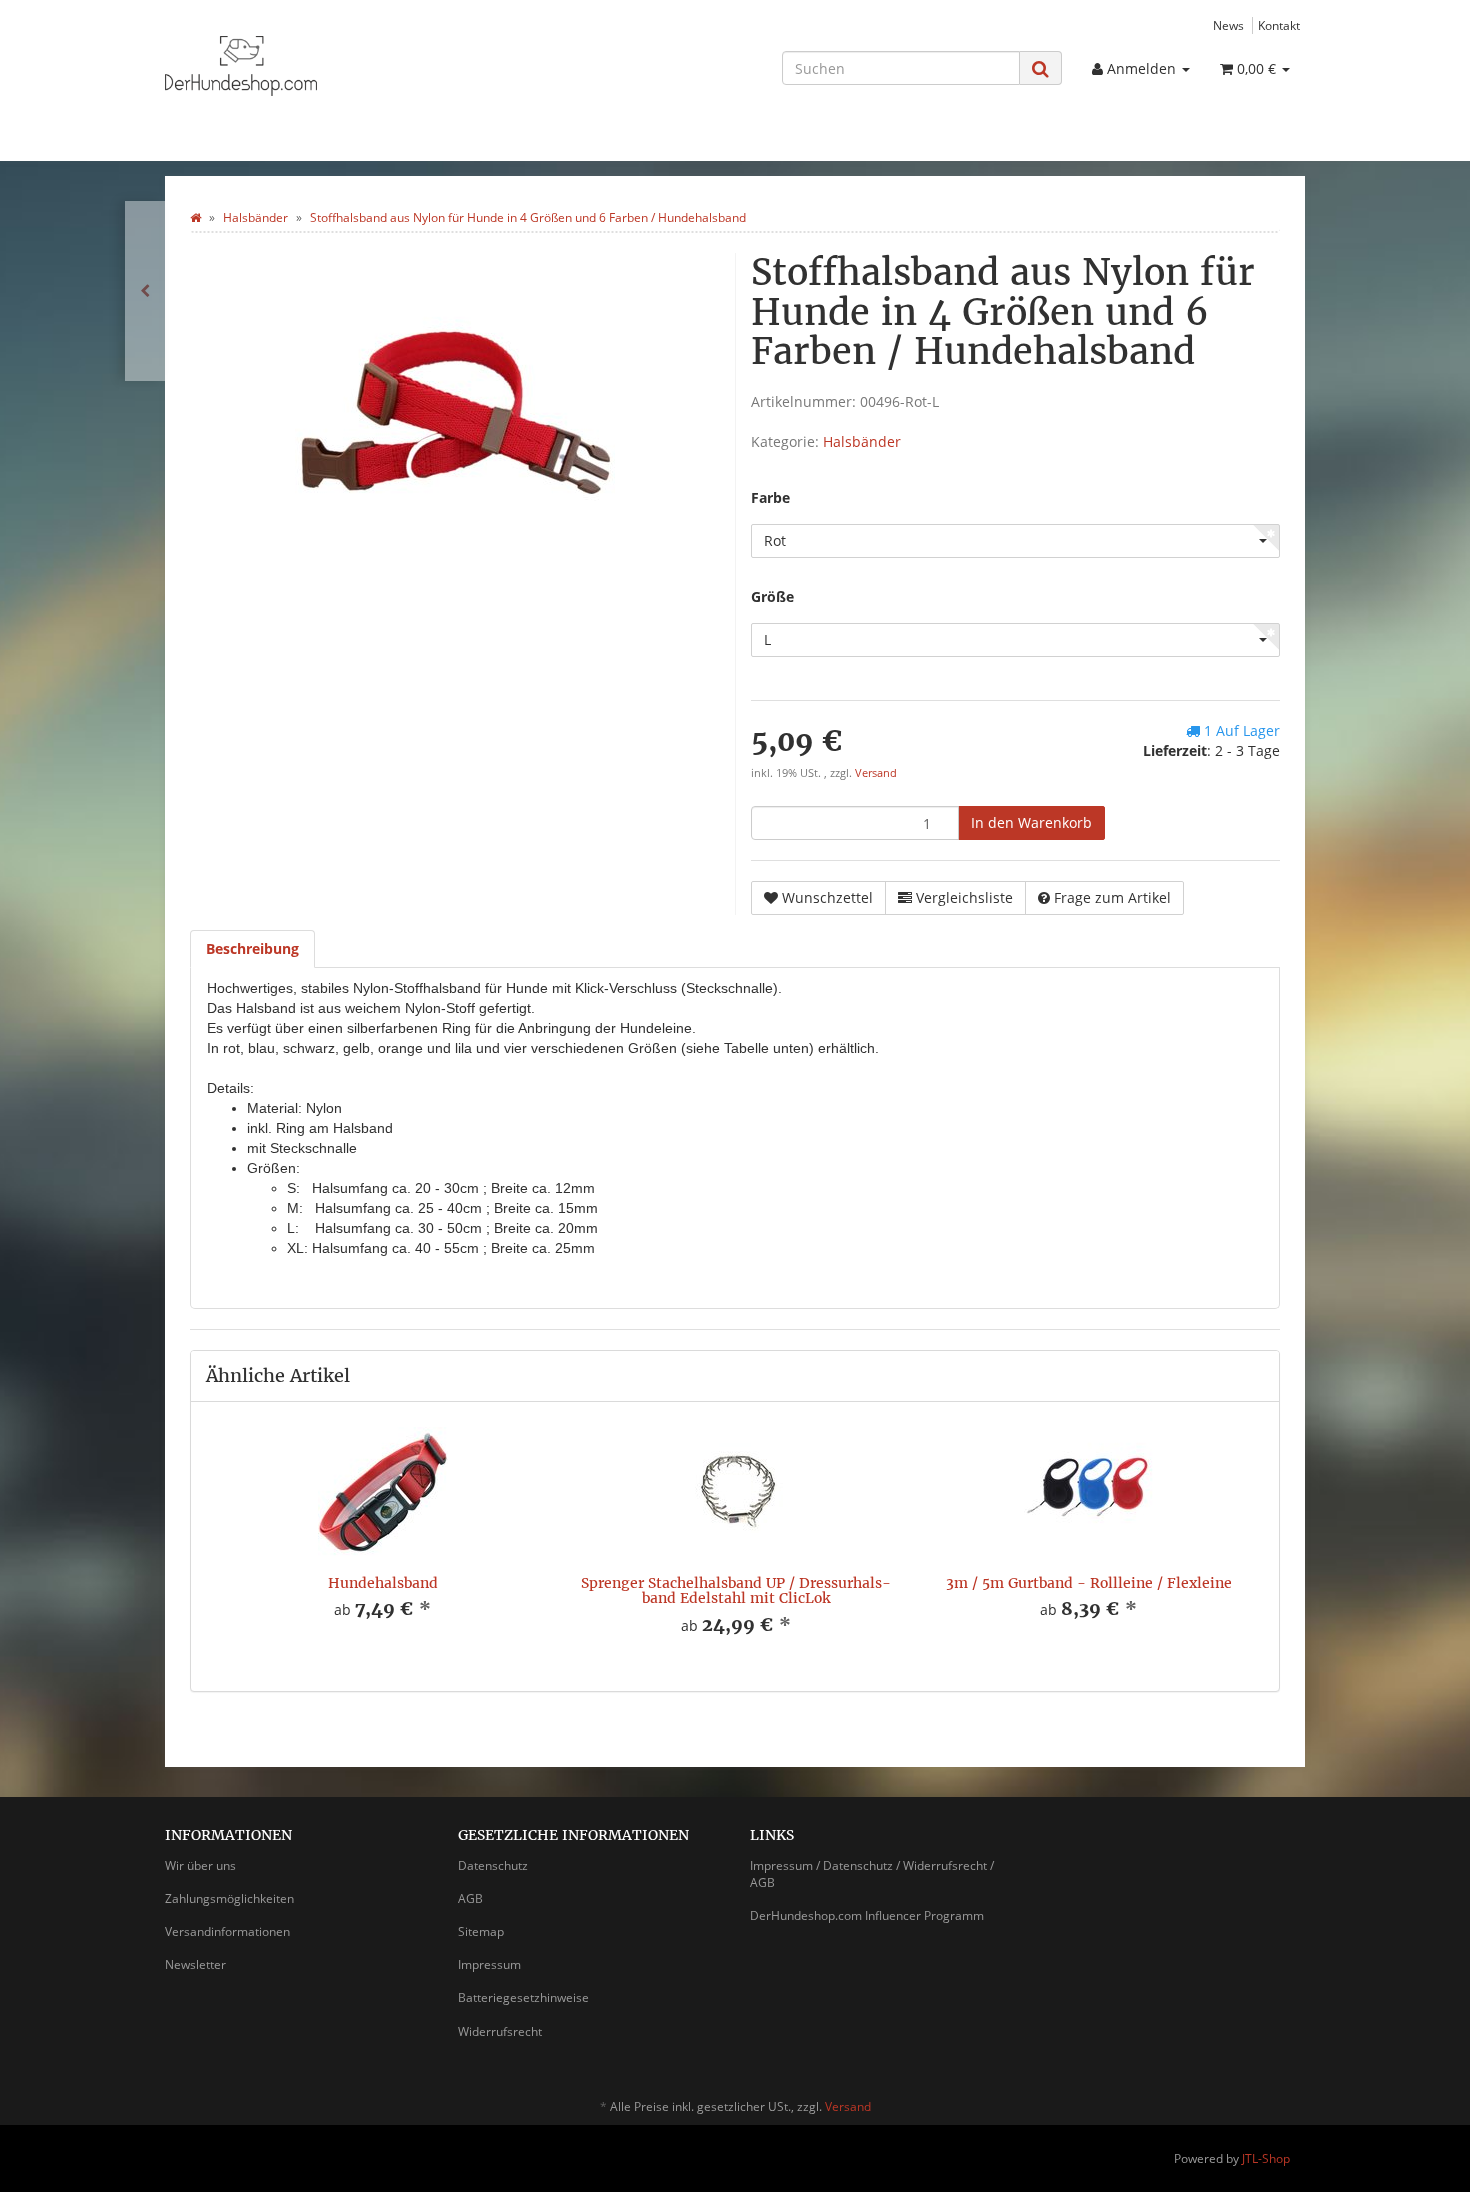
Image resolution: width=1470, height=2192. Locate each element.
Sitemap (481, 1931)
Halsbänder (862, 441)
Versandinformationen (227, 1931)
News (1228, 25)
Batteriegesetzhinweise (523, 1997)
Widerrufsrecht (500, 2031)
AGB (470, 1898)
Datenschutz (493, 1865)
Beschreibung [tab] (252, 948)
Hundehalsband (383, 1583)
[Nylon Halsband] (145, 291)
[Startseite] (195, 217)
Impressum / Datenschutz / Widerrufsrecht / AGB (872, 1874)
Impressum (489, 1964)
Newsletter (195, 1964)
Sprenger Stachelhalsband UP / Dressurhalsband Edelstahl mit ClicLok (736, 1590)
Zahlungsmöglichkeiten (229, 1898)
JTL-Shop (1266, 2158)
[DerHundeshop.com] (345, 66)
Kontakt (1279, 25)
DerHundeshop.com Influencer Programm (867, 1915)
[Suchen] (1040, 68)
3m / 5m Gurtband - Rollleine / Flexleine (1089, 1583)
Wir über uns (200, 1865)
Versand (876, 773)
